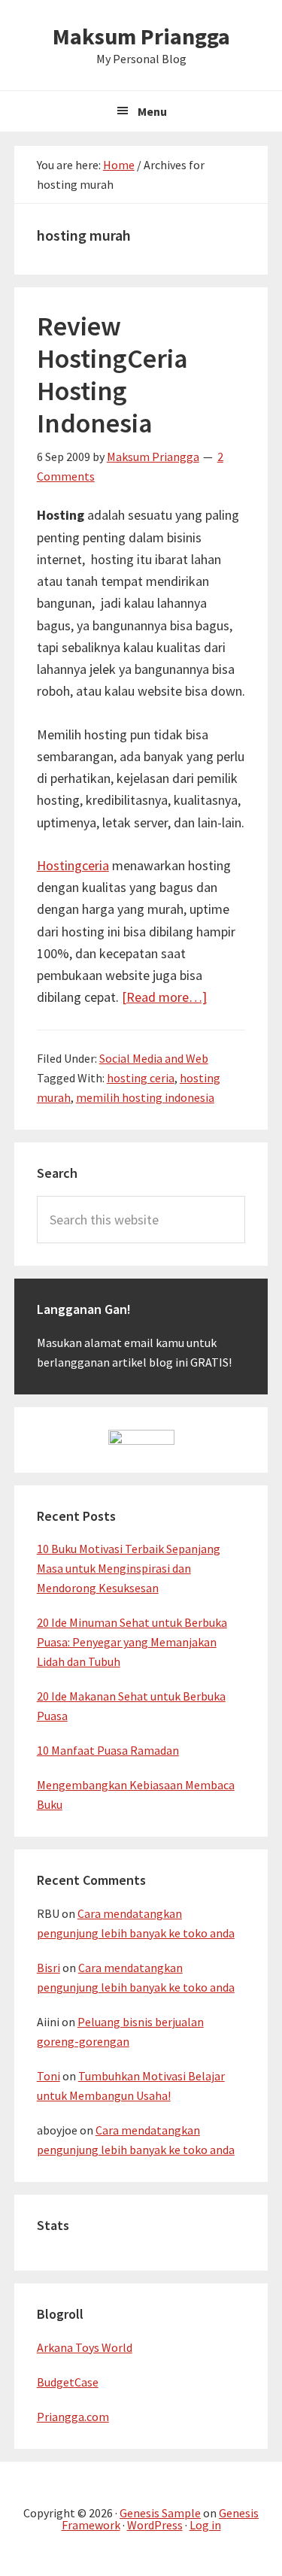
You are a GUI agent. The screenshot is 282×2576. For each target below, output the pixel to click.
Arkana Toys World (85, 2347)
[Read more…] (164, 997)
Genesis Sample (160, 2513)
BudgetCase (68, 2382)
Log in (205, 2525)
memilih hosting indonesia (145, 1097)
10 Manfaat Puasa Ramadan (108, 1750)
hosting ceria (141, 1078)
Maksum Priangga (141, 36)
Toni (49, 2076)
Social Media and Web (154, 1058)
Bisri (49, 1968)
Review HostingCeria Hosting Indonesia (112, 375)
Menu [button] (152, 111)
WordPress (155, 2525)
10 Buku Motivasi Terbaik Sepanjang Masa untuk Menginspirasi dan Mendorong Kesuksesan (129, 1568)
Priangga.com (73, 2417)
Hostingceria (73, 865)
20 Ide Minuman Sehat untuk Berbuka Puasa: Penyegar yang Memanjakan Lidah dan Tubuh (132, 1642)
